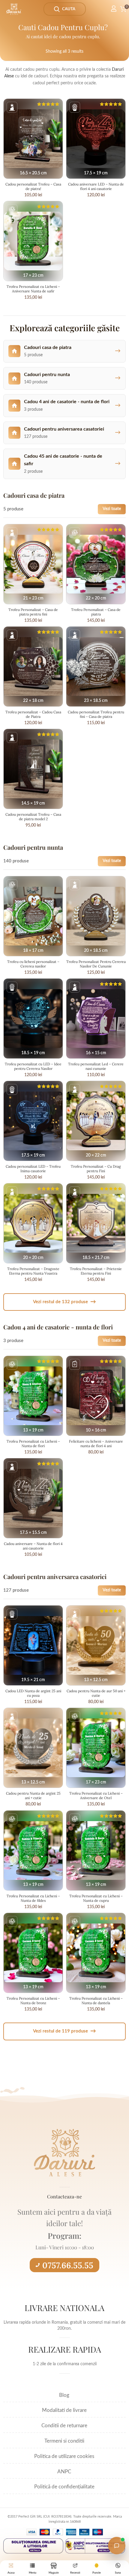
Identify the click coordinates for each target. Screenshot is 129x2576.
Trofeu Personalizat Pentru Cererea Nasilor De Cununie (96, 964)
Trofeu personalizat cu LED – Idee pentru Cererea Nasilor (33, 1066)
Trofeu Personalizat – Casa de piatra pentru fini (33, 612)
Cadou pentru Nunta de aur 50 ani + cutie (96, 1693)
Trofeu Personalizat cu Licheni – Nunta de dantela (96, 2001)
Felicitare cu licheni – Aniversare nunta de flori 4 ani (96, 1444)
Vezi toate (112, 509)
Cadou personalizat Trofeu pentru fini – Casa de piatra (96, 714)
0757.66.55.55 (68, 2265)
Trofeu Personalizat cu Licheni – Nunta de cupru (96, 1898)
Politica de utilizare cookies (64, 2456)
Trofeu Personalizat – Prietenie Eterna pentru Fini (96, 1271)
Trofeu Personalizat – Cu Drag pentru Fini (96, 1169)
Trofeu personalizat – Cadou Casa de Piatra (33, 714)
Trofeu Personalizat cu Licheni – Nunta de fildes (33, 1898)
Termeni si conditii (64, 2441)
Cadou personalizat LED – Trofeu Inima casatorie (33, 1169)
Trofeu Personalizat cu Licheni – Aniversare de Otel (96, 1796)
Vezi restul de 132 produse (64, 1302)
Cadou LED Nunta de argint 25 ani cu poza (33, 1693)
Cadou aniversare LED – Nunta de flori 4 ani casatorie (96, 186)
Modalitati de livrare (64, 2410)
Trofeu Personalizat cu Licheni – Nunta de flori (33, 1444)
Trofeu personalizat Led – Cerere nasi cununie (96, 1066)
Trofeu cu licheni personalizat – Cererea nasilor (33, 964)
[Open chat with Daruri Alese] (117, 2546)
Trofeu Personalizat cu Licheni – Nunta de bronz (33, 2001)
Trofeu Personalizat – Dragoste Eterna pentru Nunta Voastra (33, 1271)
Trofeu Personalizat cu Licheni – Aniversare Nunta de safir (33, 289)
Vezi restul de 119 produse (64, 2031)
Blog (64, 2395)
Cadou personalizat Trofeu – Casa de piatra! (33, 186)
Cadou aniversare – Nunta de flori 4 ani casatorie (33, 1546)
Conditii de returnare (64, 2426)
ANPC (64, 2472)
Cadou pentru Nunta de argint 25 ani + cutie (33, 1796)
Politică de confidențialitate (64, 2487)
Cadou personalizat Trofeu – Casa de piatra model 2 (33, 817)
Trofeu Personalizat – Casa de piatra (96, 612)
